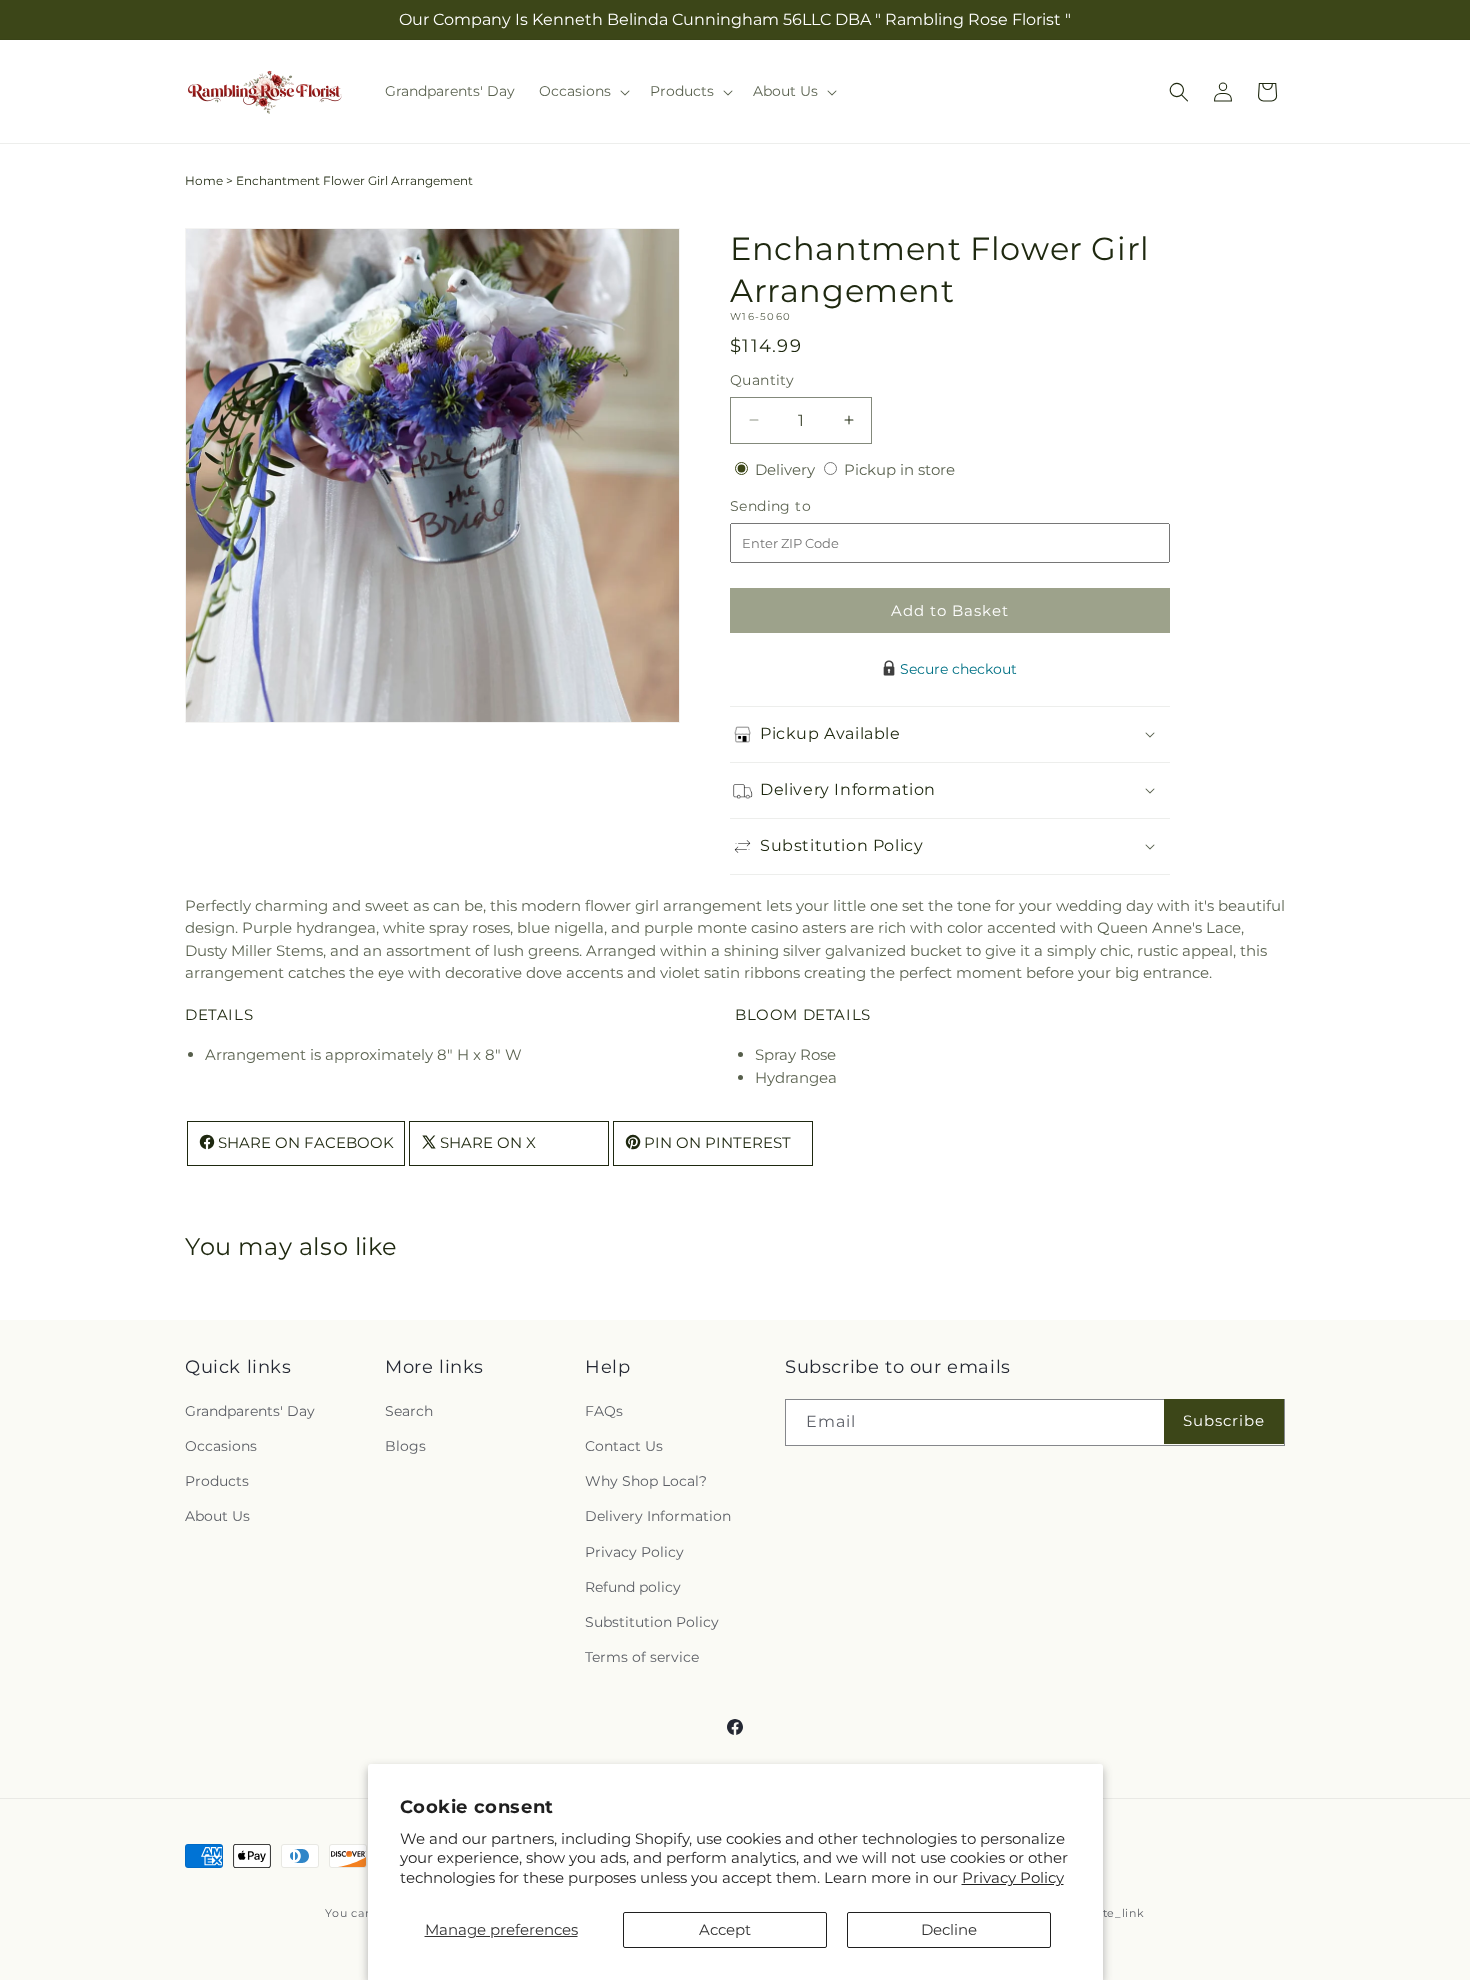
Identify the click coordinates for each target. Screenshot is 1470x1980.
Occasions (221, 1447)
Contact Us (624, 1447)
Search (409, 1411)
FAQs (604, 1411)
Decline (949, 1929)
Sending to (800, 506)
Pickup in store (899, 469)
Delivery (787, 469)
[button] (582, 91)
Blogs (405, 1447)
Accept (725, 1929)
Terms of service (642, 1658)
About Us (217, 1517)
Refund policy (633, 1587)
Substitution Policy (652, 1622)
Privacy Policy (1013, 1877)
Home (204, 180)
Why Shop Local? (646, 1482)
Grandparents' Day (250, 1411)
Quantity (762, 380)
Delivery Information (658, 1517)
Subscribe (1224, 1421)
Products (217, 1482)
